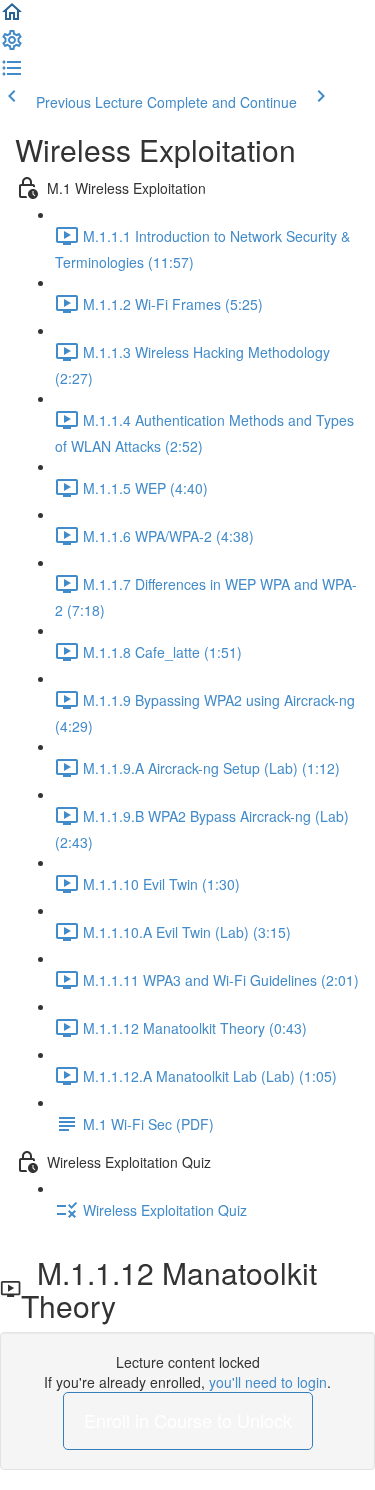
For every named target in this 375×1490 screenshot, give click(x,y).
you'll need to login (268, 1382)
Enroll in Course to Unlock (188, 1420)
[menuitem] (12, 46)
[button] (12, 18)
